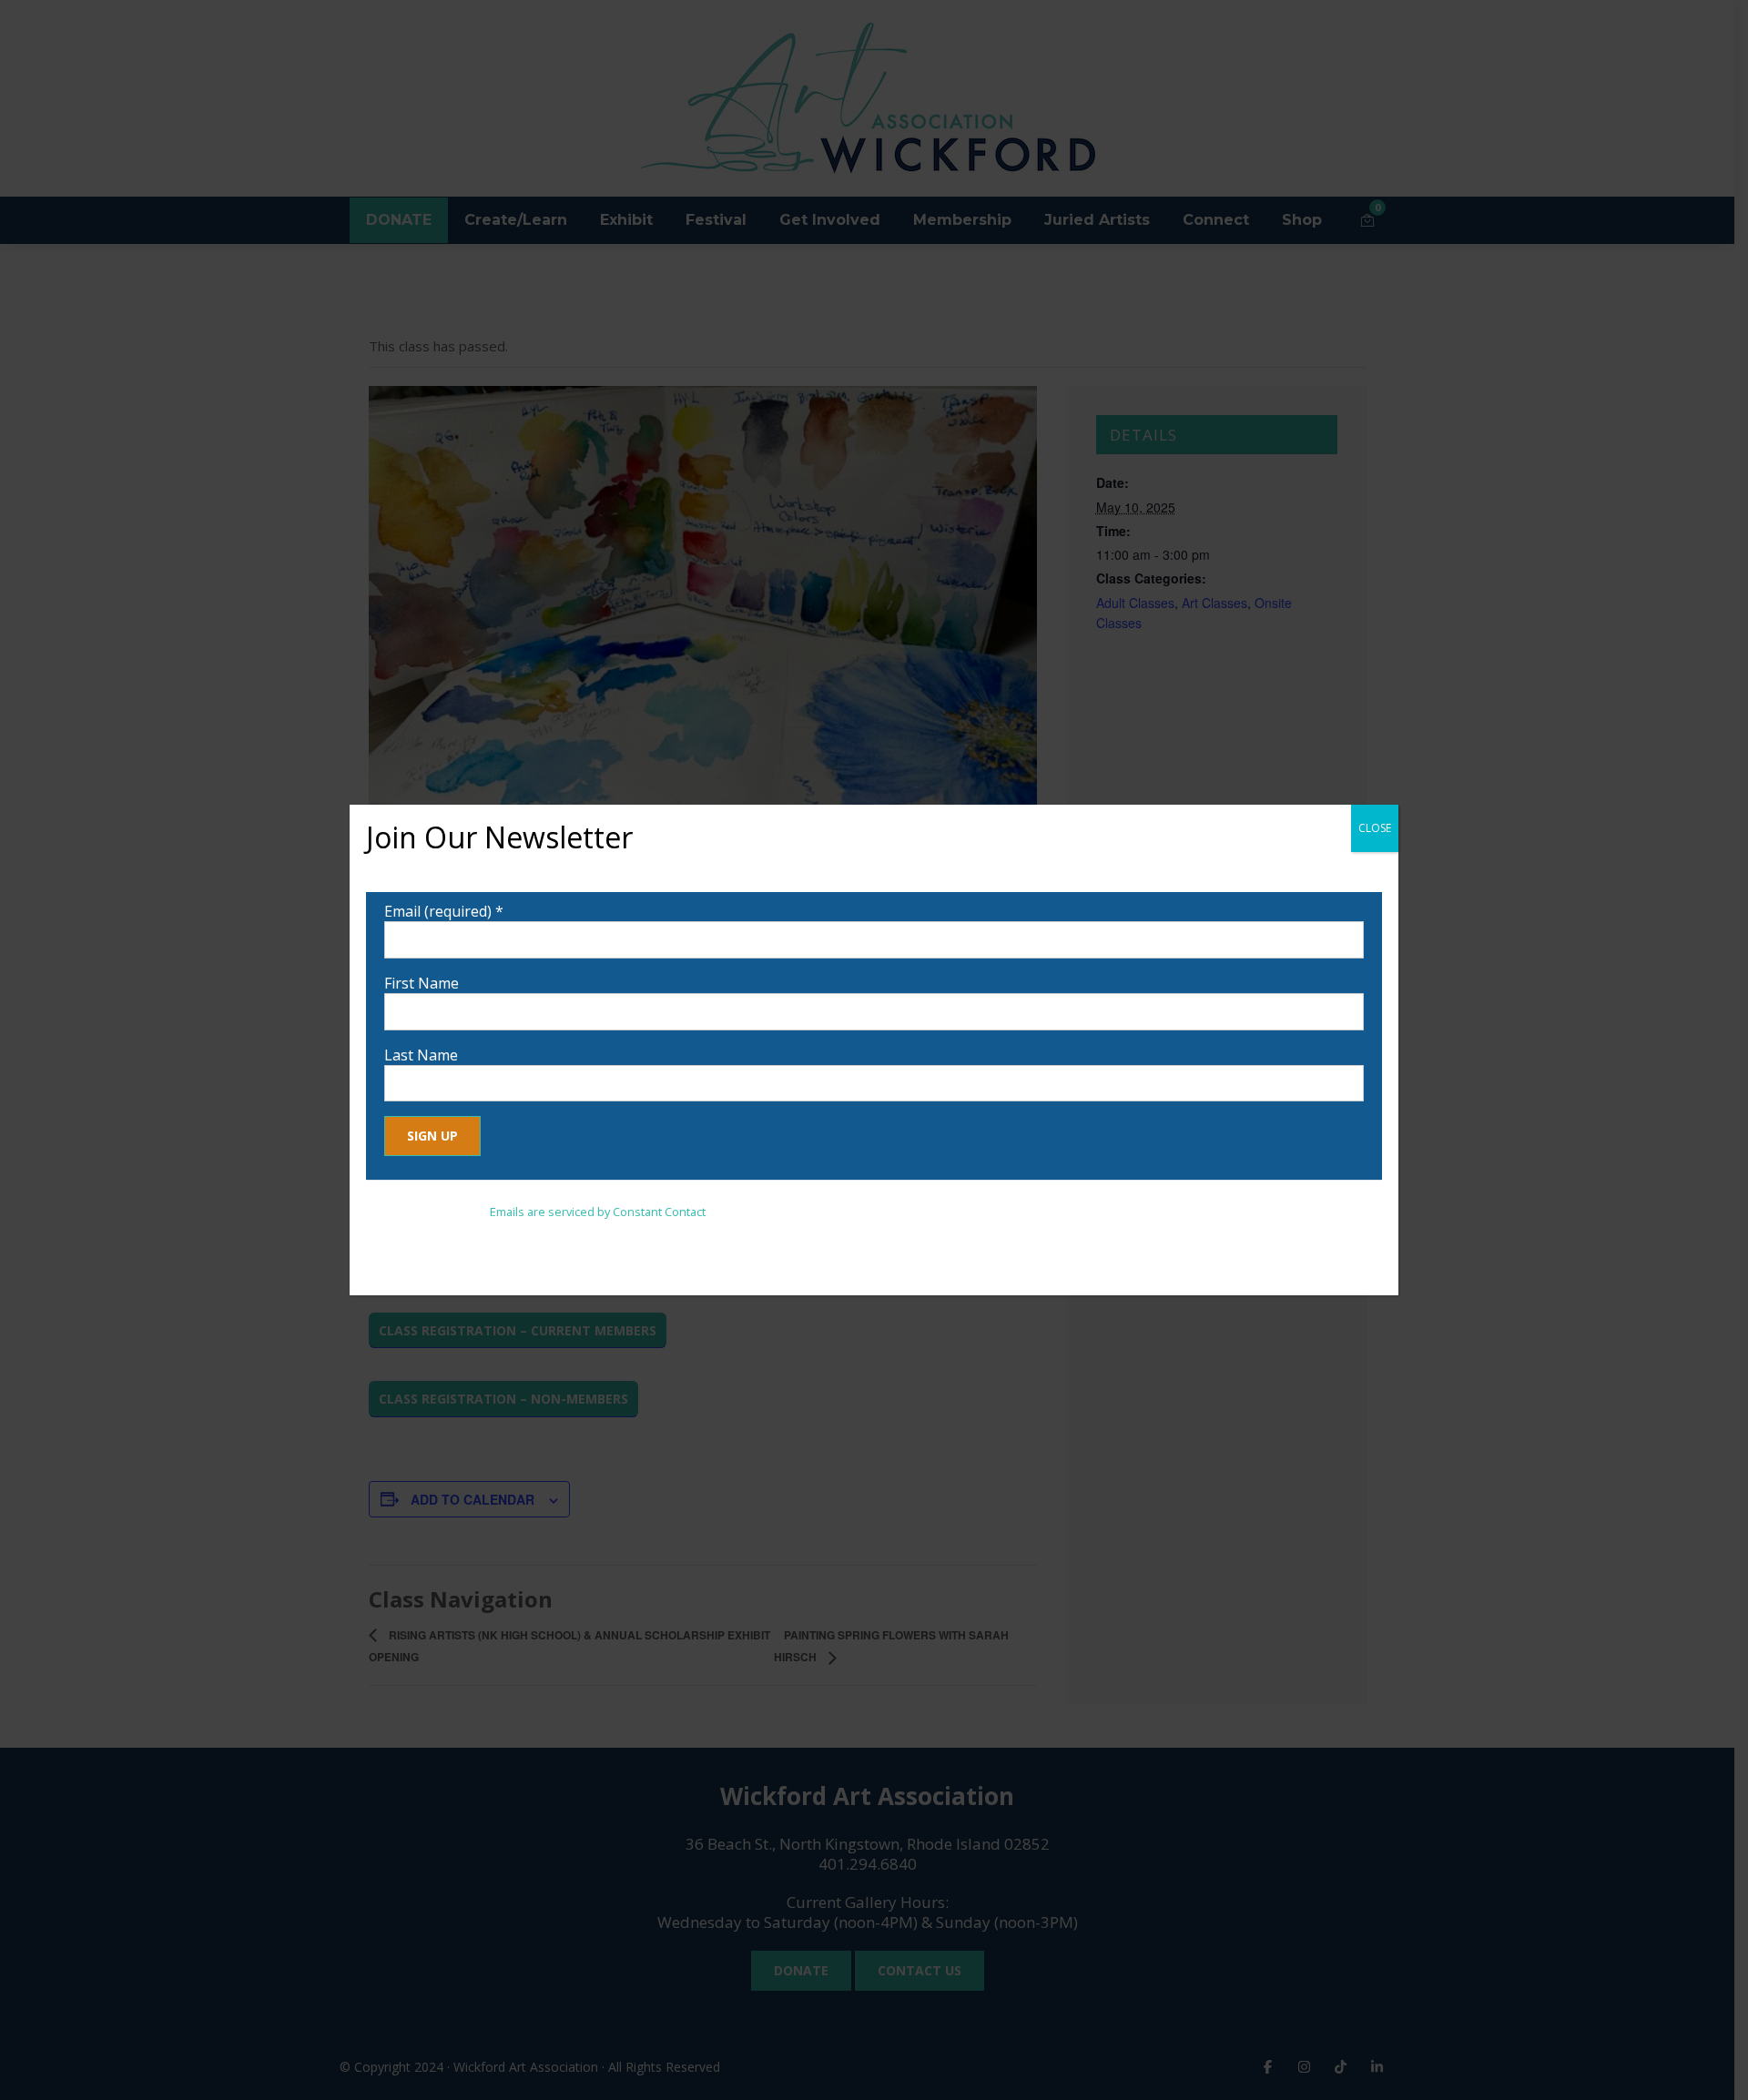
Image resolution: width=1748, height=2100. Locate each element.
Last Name (421, 1055)
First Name (422, 983)
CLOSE (1375, 828)
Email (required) (444, 911)
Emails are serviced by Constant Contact (598, 1212)
